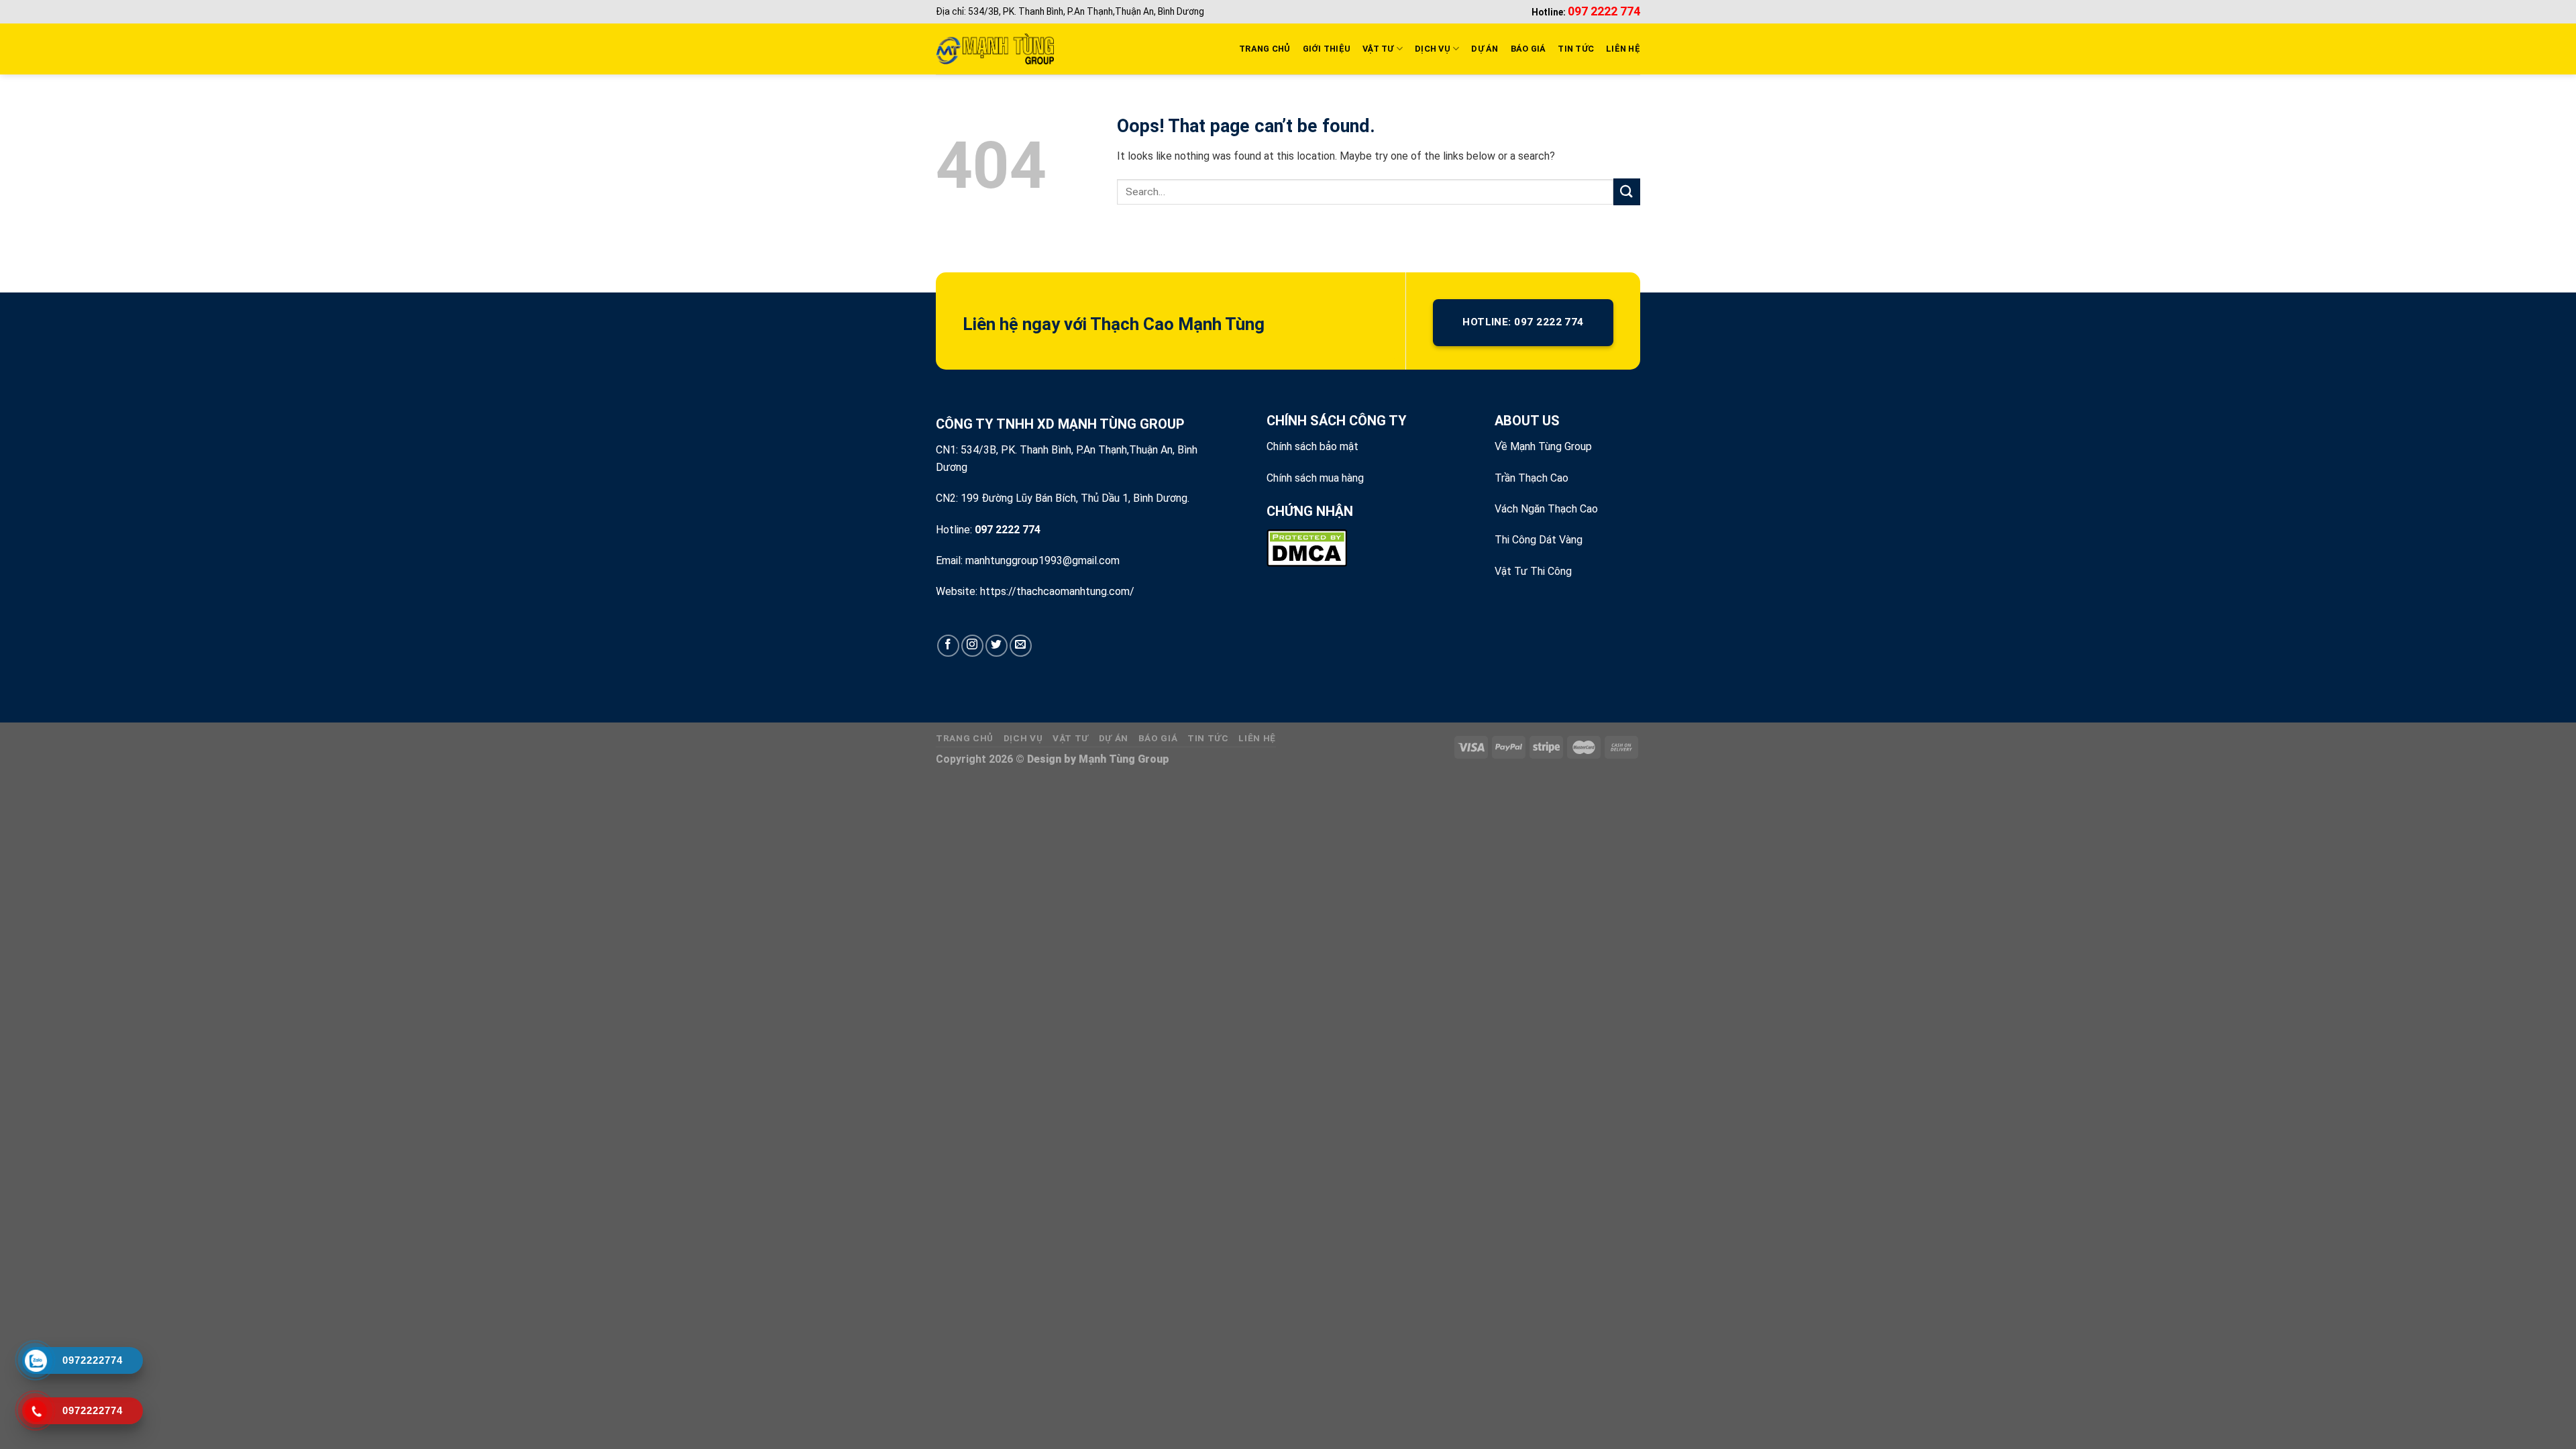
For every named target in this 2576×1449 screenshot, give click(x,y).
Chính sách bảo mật (1312, 446)
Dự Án (1114, 738)
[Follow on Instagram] (972, 646)
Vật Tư (1071, 738)
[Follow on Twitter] (997, 646)
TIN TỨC (1576, 49)
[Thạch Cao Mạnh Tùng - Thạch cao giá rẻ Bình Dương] (995, 49)
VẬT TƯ (1378, 49)
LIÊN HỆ (1623, 49)
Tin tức (1208, 738)
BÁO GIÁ (1528, 49)
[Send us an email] (1021, 646)
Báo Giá (1158, 738)
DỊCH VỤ (1433, 49)
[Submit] (1627, 192)
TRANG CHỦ (1265, 49)
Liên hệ (1257, 738)
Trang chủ (965, 738)
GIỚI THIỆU (1327, 49)
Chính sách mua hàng (1315, 478)
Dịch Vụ (1023, 738)
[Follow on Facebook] (948, 646)
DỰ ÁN (1485, 49)
